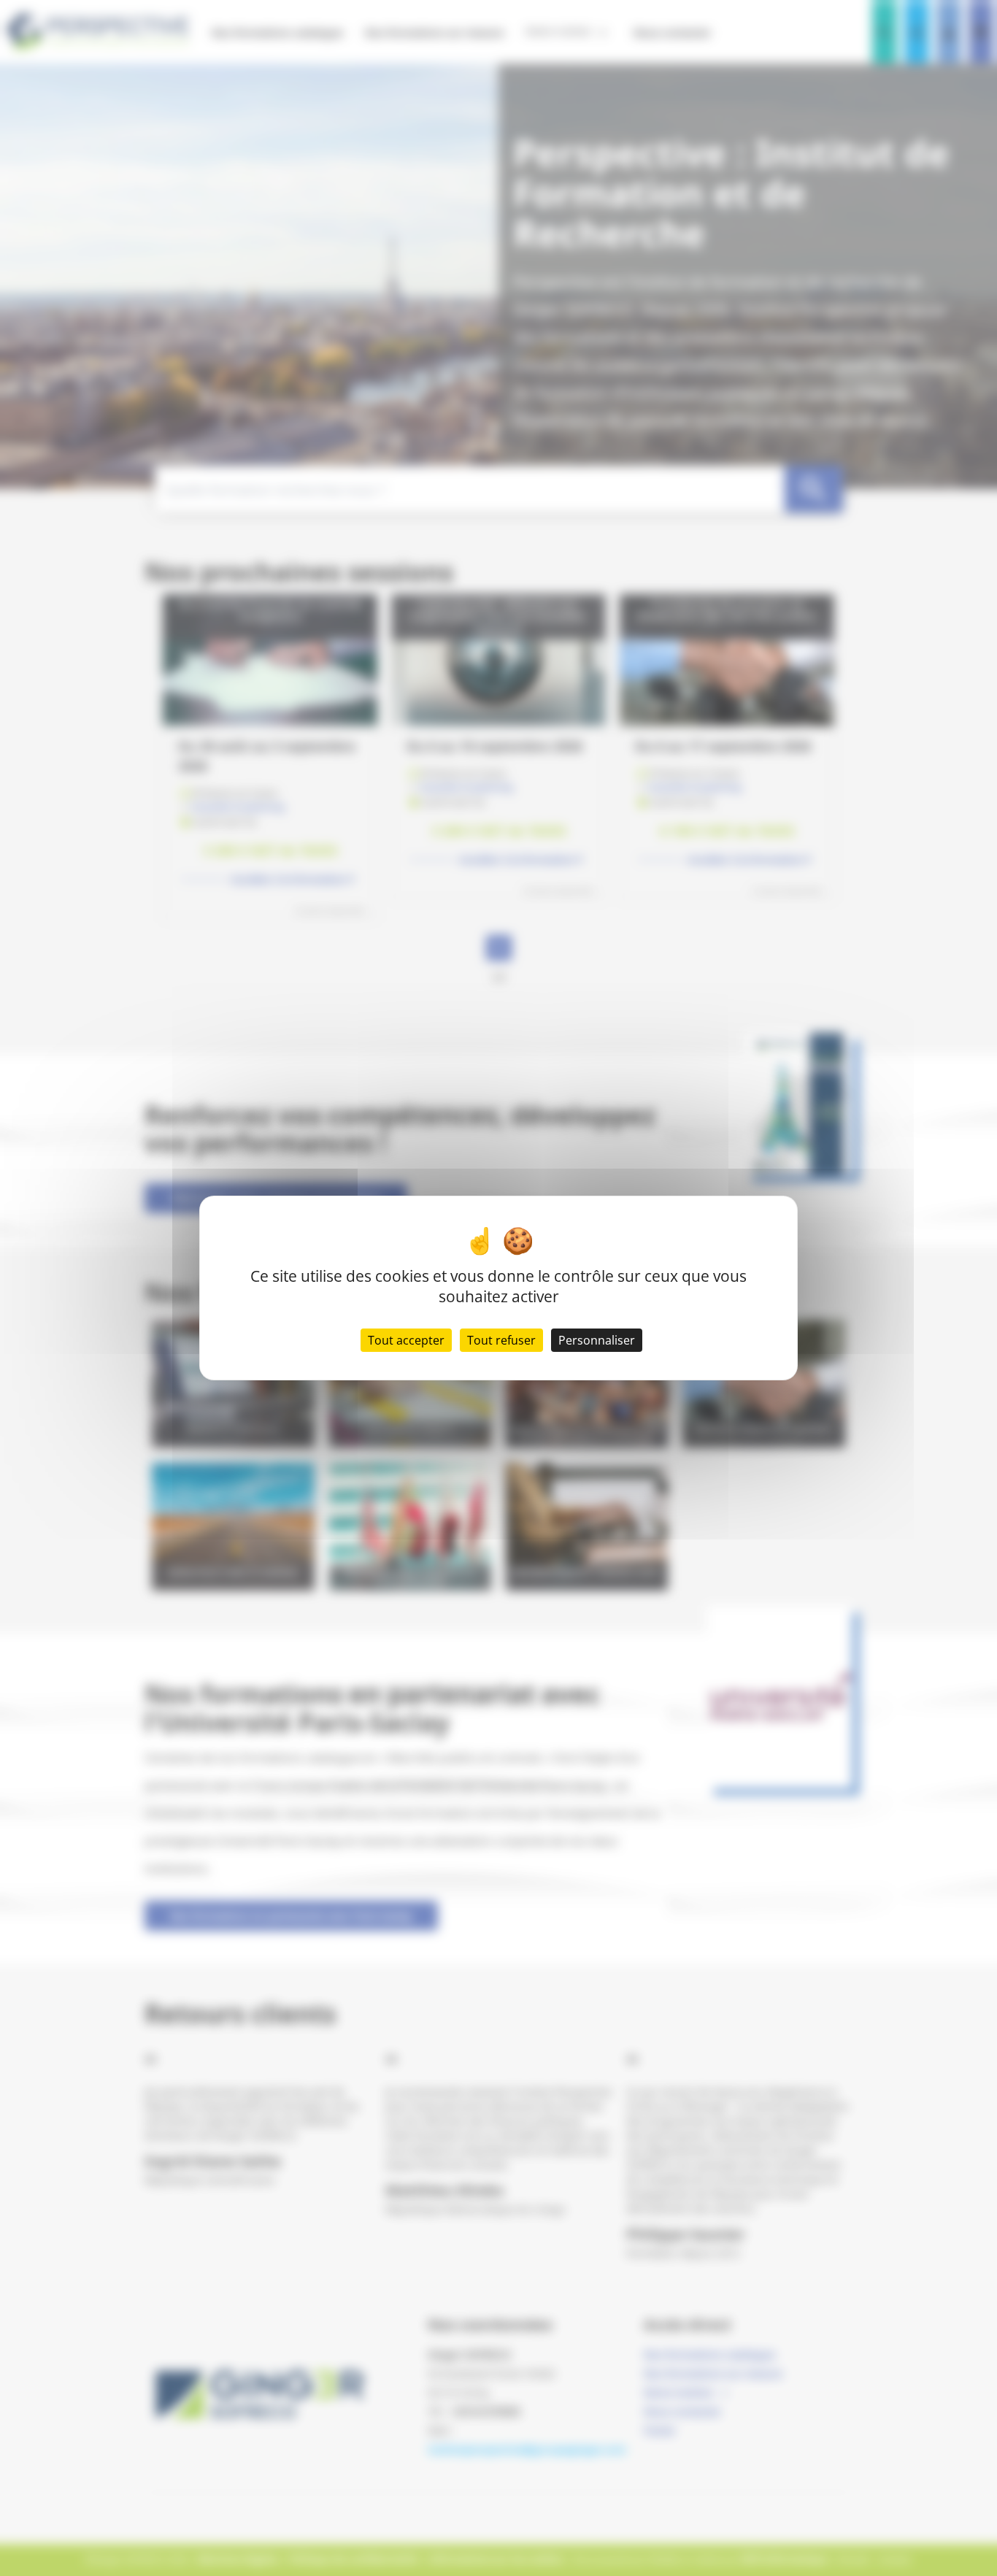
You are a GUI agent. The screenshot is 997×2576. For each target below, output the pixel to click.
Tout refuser (501, 1340)
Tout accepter (406, 1340)
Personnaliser (597, 1340)
